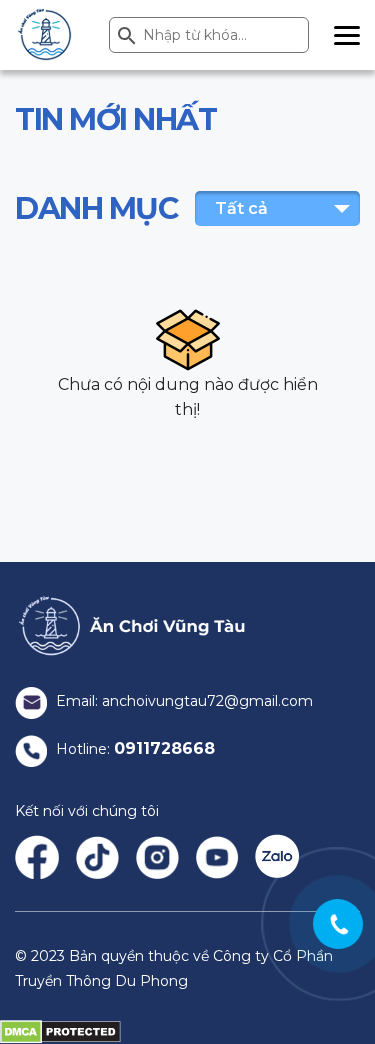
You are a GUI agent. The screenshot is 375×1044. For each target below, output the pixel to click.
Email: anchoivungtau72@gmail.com (182, 701)
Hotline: (133, 749)
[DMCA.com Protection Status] (60, 1031)
